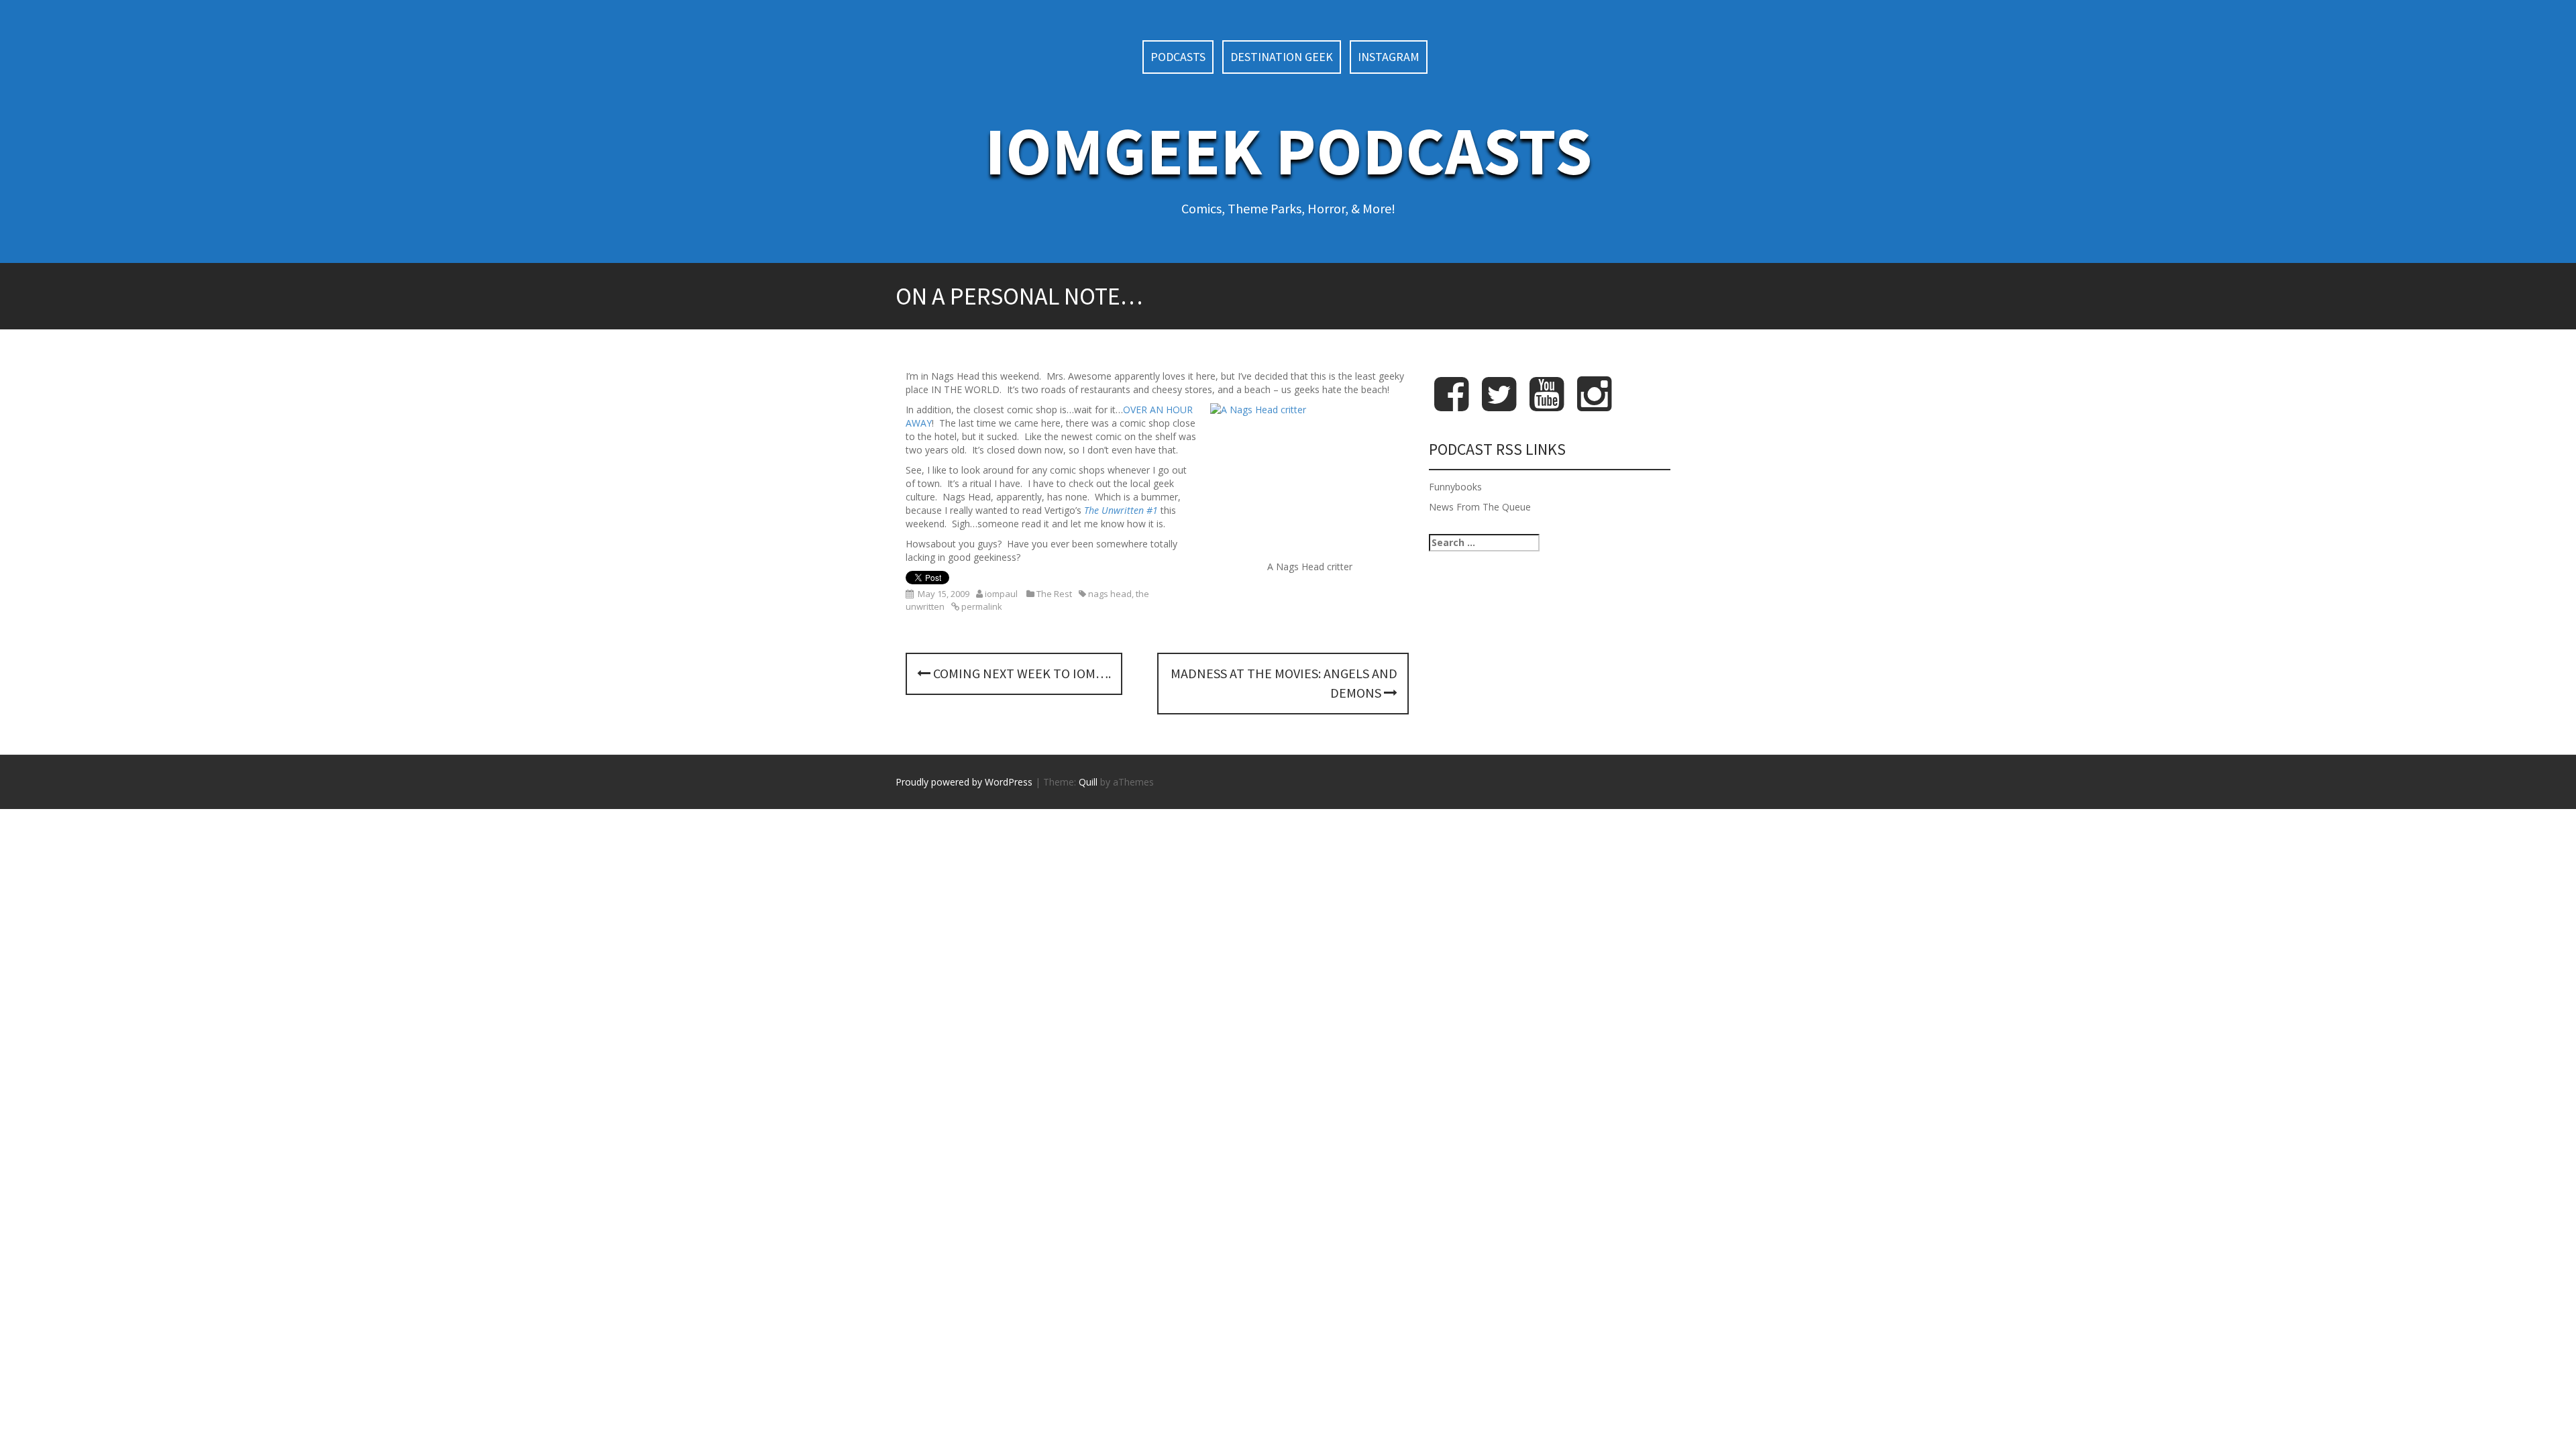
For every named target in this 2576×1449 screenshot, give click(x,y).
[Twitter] (1499, 405)
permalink (981, 606)
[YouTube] (1547, 405)
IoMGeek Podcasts (1288, 151)
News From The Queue (1480, 507)
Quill (1088, 782)
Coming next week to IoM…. (1021, 673)
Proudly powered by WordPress (964, 782)
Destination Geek (1282, 57)
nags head (1110, 594)
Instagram (1389, 57)
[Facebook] (1451, 405)
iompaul (1001, 594)
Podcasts (1178, 57)
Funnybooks (1455, 487)
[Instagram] (1594, 405)
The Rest (1054, 594)
